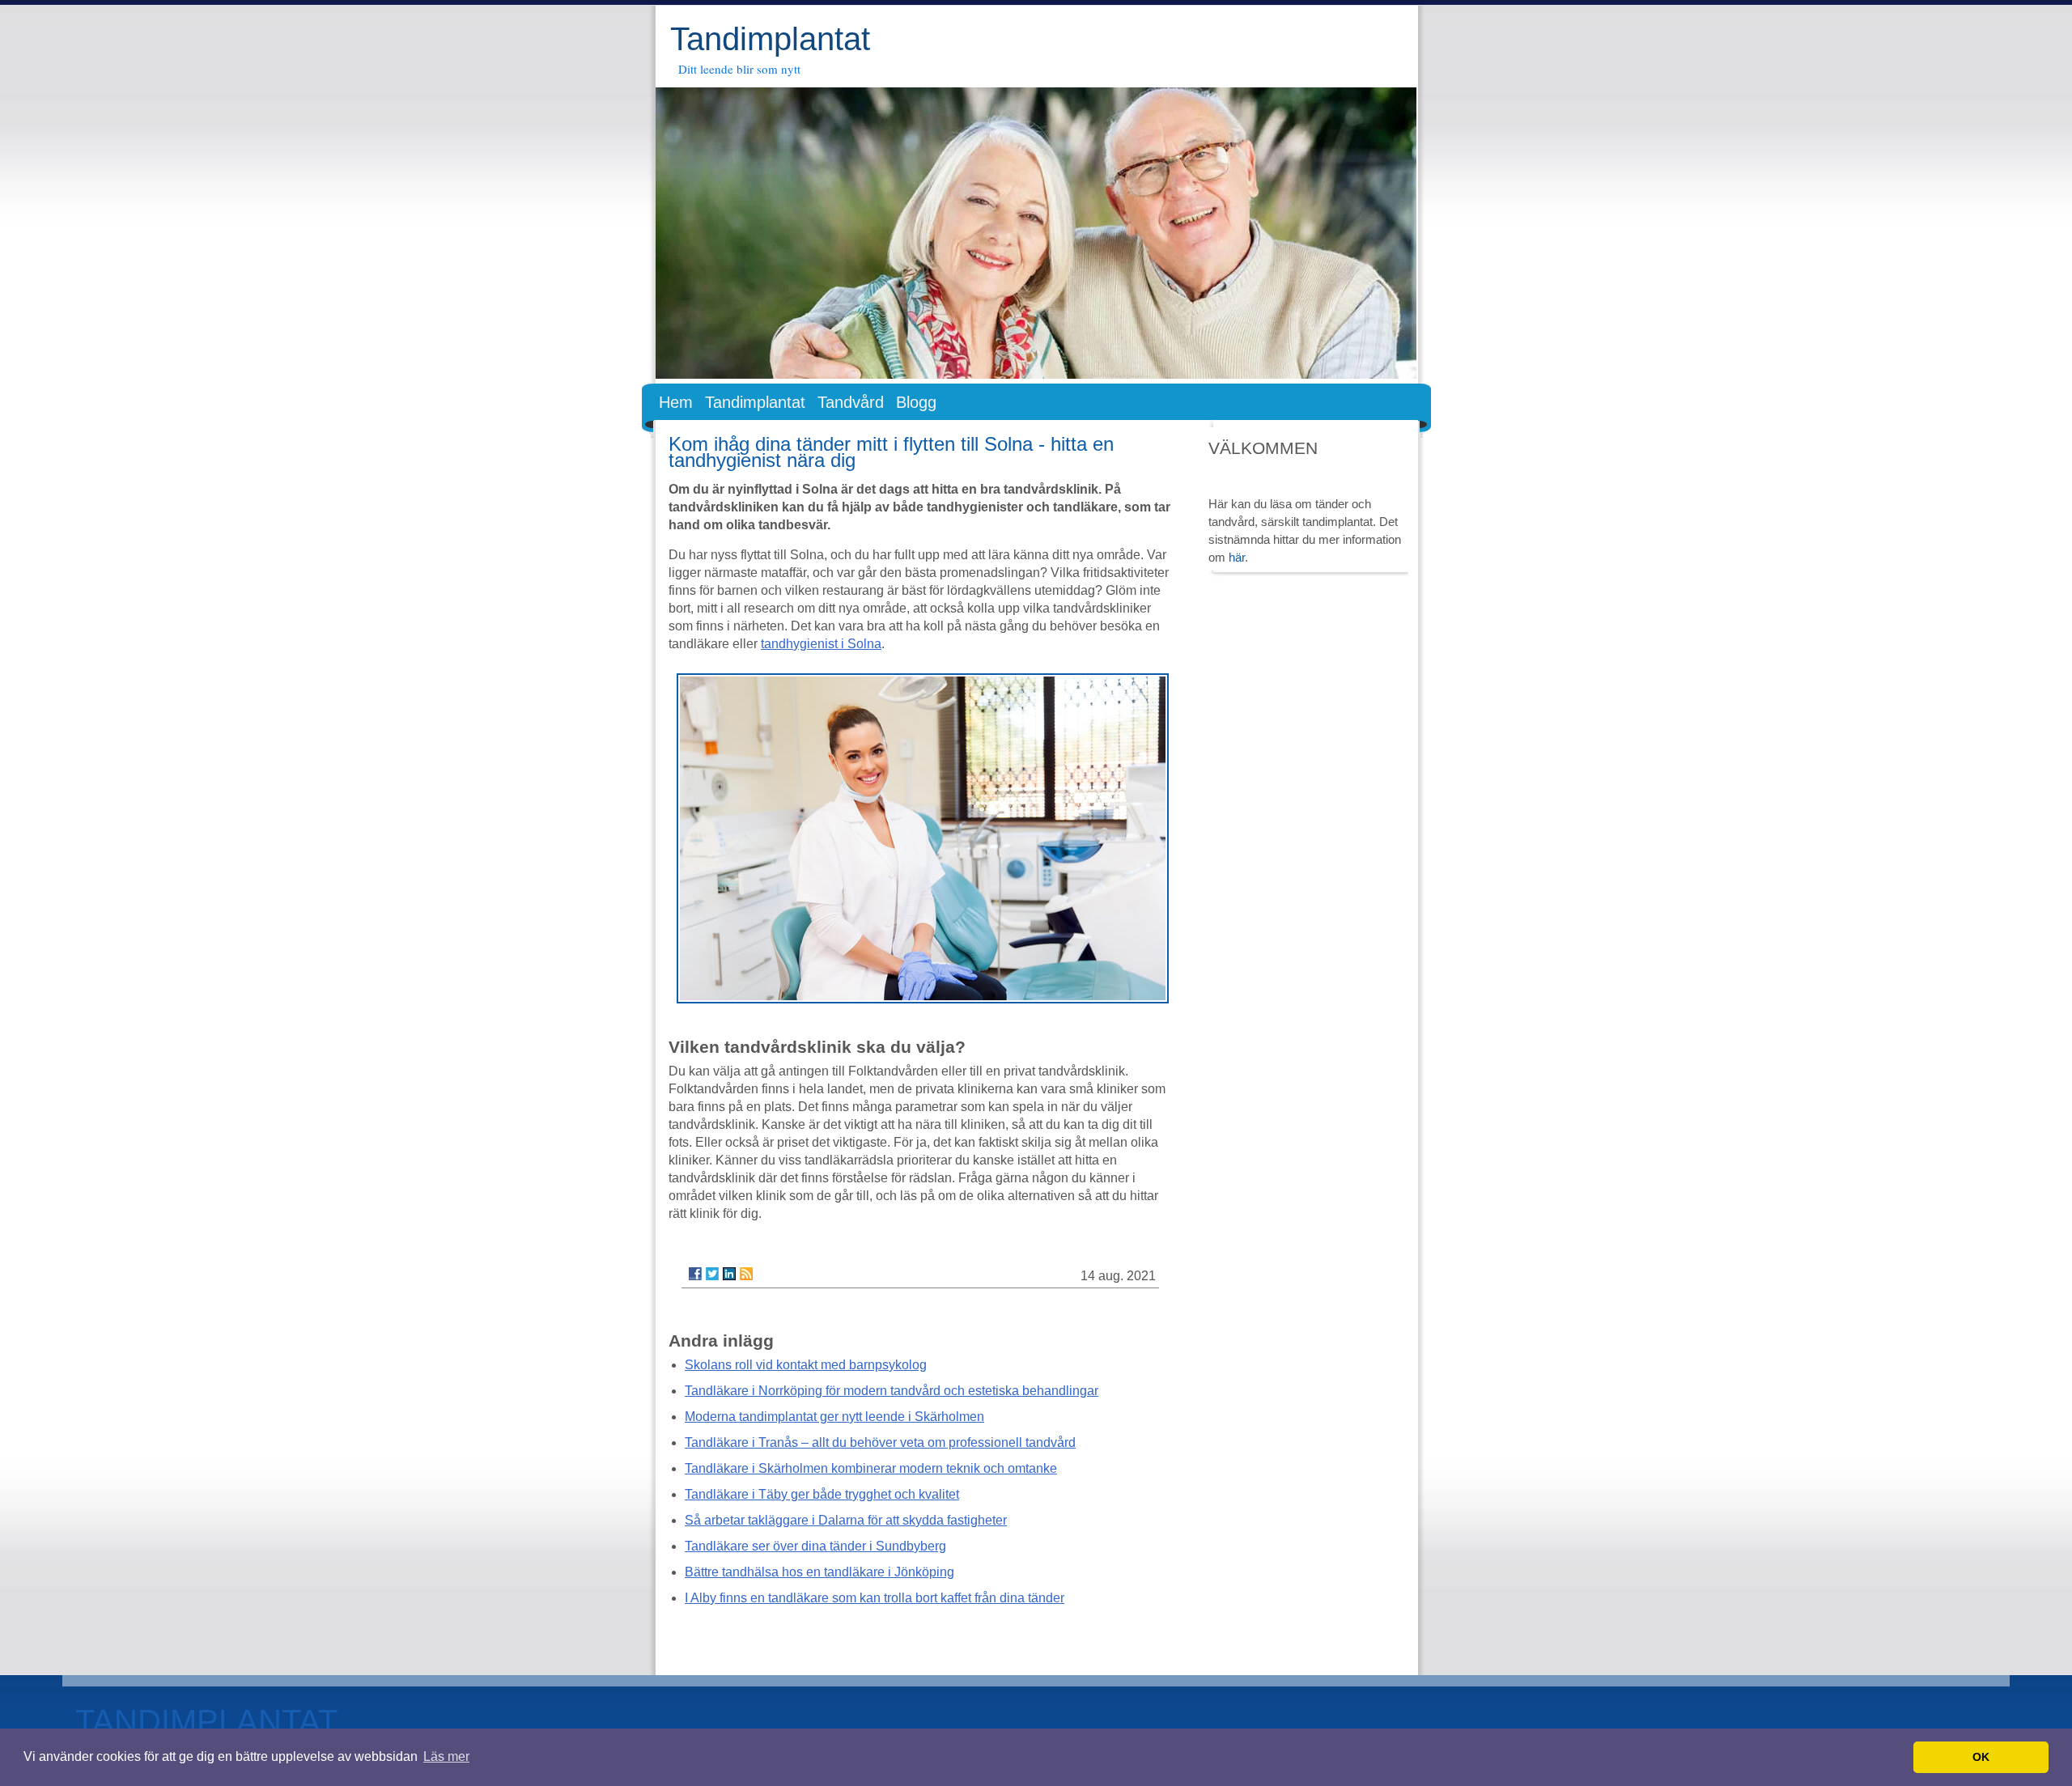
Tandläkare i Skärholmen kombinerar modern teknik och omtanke (871, 1468)
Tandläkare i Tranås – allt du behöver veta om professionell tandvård (880, 1442)
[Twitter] (712, 1274)
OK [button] (1981, 1757)
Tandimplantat (770, 39)
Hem (676, 402)
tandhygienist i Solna (821, 644)
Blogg (916, 402)
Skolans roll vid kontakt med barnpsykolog (806, 1365)
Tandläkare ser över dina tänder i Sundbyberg (815, 1546)
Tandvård (851, 402)
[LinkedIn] (729, 1274)
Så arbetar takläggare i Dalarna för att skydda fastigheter (846, 1520)
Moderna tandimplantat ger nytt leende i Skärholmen (834, 1417)
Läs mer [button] (446, 1756)
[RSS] (746, 1274)
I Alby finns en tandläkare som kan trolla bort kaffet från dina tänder (875, 1598)
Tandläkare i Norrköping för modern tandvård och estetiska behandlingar (892, 1391)
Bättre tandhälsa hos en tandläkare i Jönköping (819, 1572)
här (1237, 557)
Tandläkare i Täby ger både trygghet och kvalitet (822, 1494)
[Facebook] (695, 1274)
